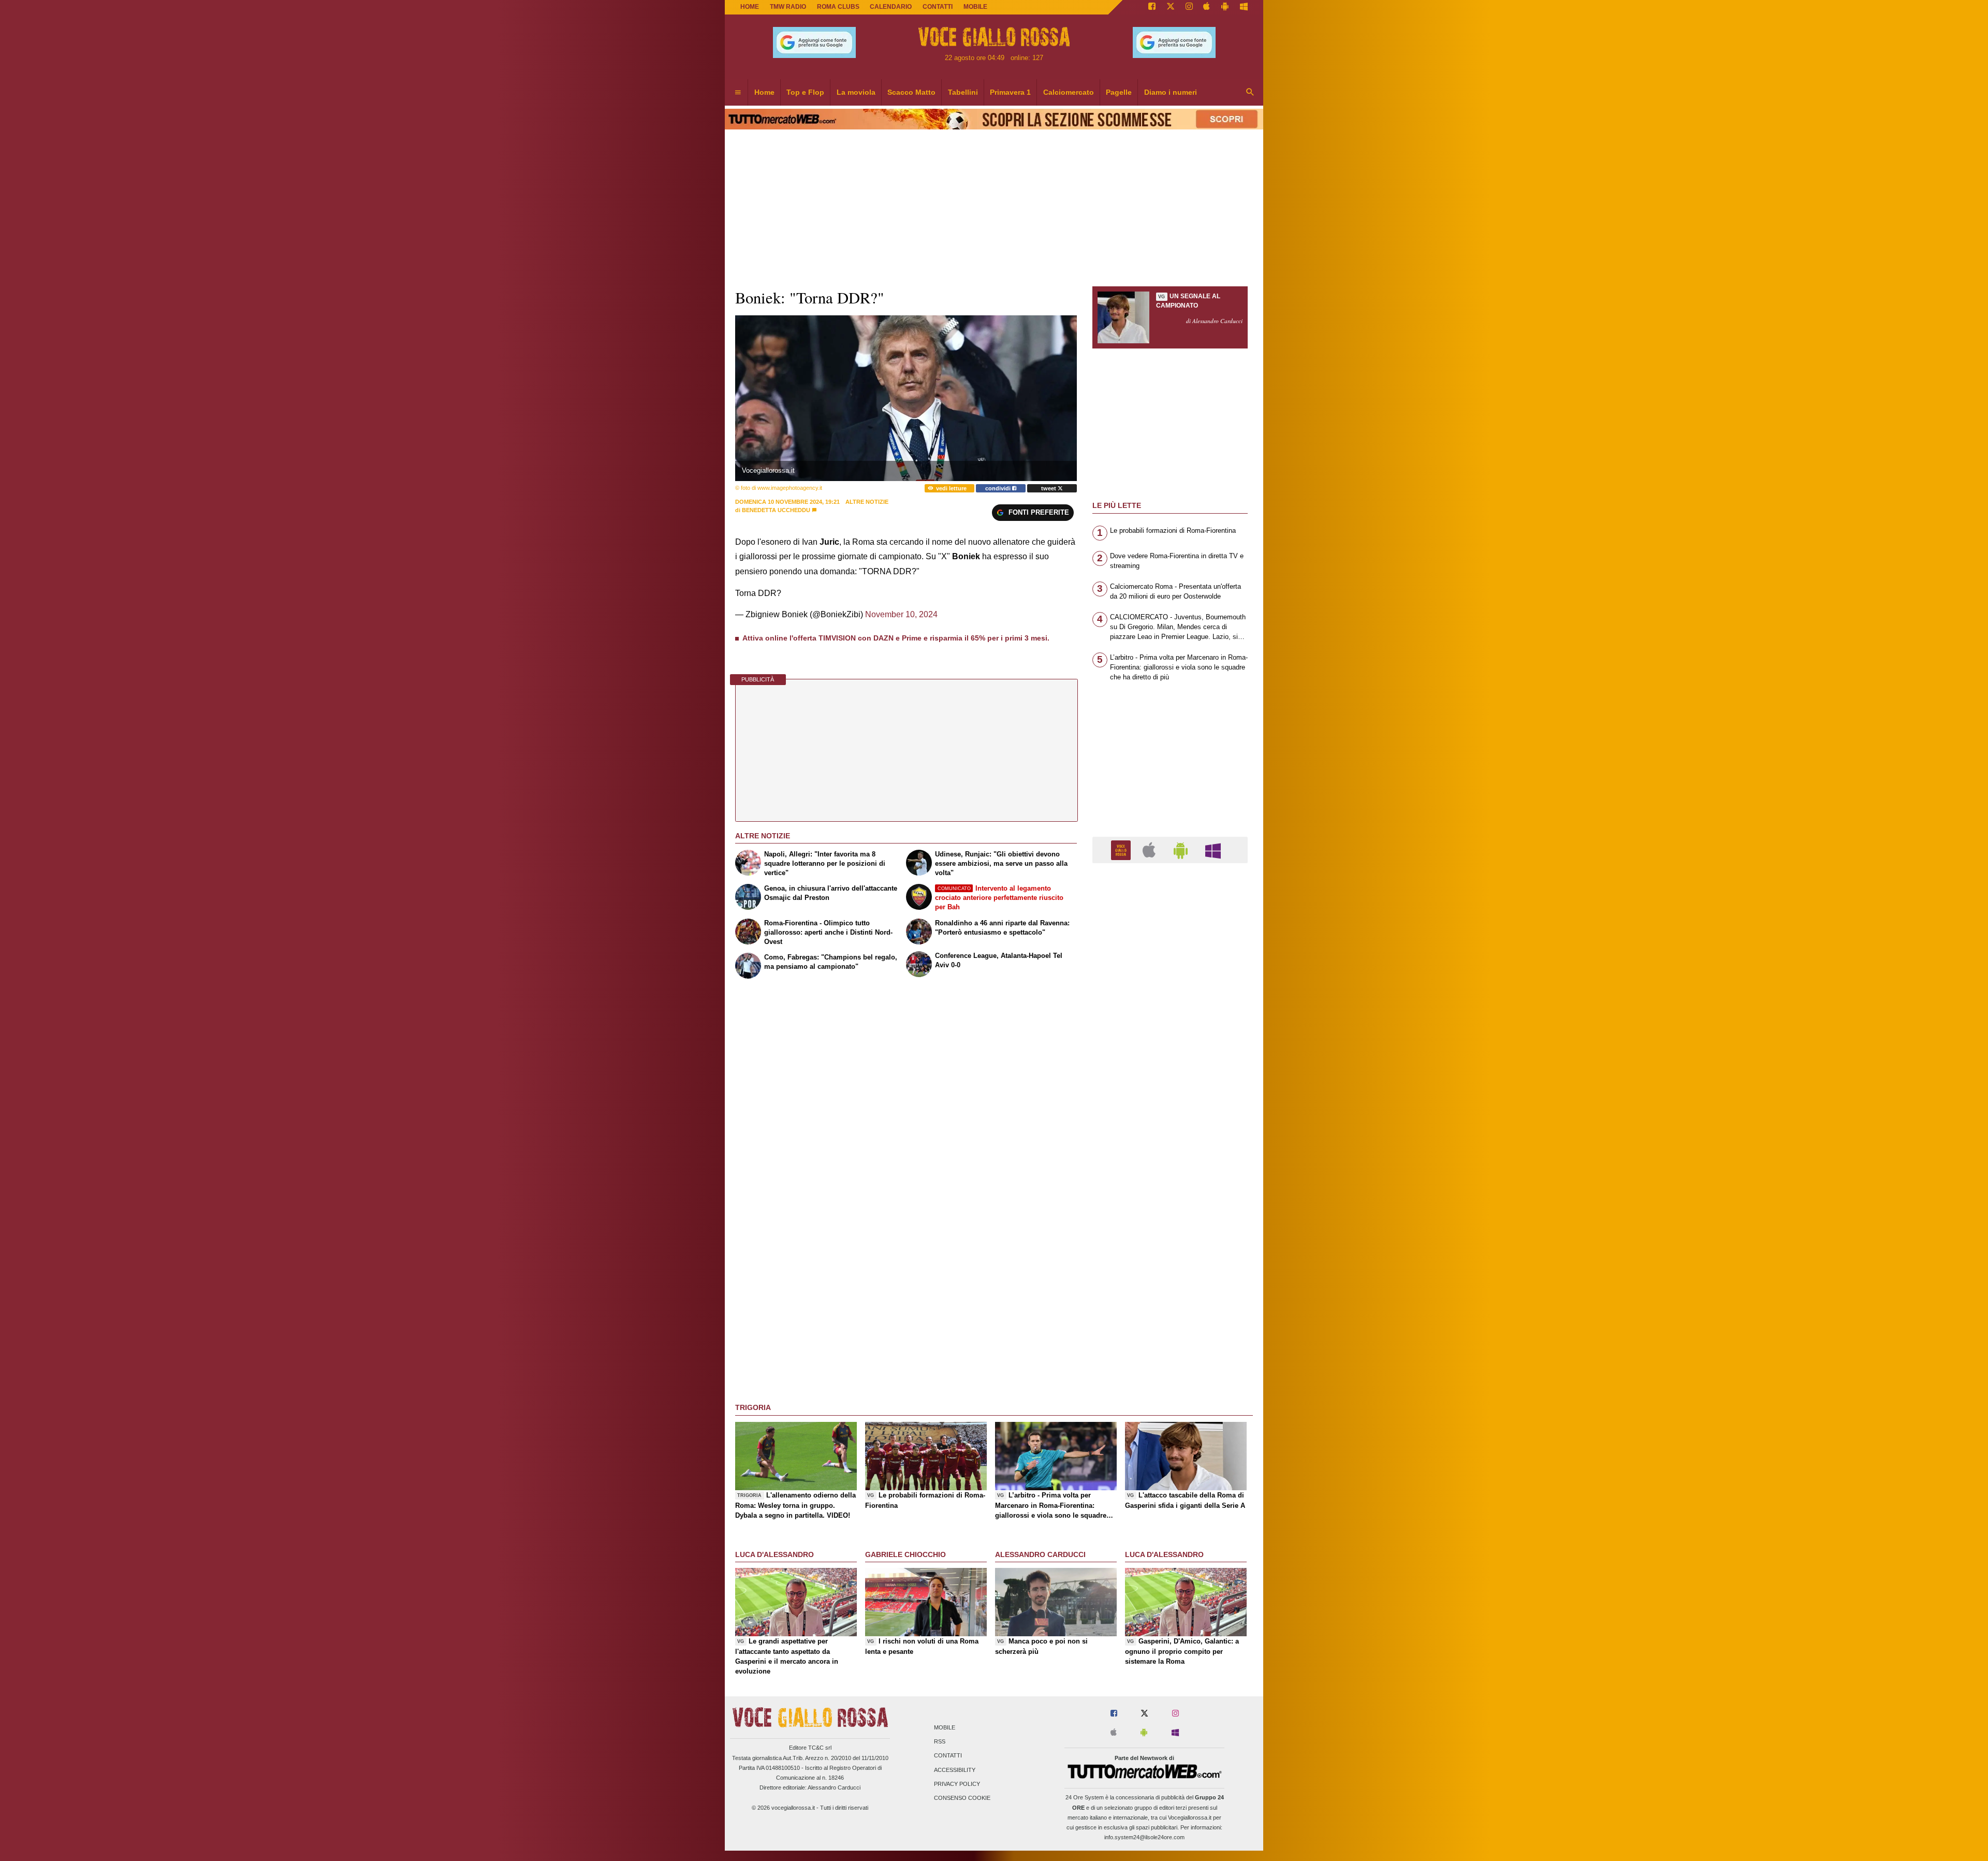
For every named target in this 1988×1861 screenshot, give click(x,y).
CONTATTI (938, 7)
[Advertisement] (1170, 1273)
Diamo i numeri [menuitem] (1171, 92)
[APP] (1122, 849)
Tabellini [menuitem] (963, 92)
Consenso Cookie (962, 1798)
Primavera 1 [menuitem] (1010, 92)
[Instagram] (1189, 7)
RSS (940, 1742)
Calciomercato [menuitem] (1069, 92)
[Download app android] (1225, 7)
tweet (1049, 488)
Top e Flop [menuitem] (805, 92)
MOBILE (975, 7)
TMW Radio (788, 7)
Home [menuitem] (764, 92)
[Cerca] (1250, 93)
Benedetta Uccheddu (776, 510)
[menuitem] (738, 93)
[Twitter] (1171, 7)
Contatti (948, 1756)
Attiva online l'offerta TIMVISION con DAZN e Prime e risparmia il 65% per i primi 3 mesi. (896, 638)
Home (750, 7)
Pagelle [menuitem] (1119, 92)
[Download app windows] (1244, 7)
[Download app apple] (1207, 7)
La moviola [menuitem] (856, 92)
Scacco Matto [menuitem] (911, 92)
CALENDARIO (891, 7)
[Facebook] (1152, 7)
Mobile (945, 1727)
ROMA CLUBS (838, 7)
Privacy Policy (957, 1784)
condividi (999, 488)
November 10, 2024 (901, 614)
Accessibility (955, 1770)
